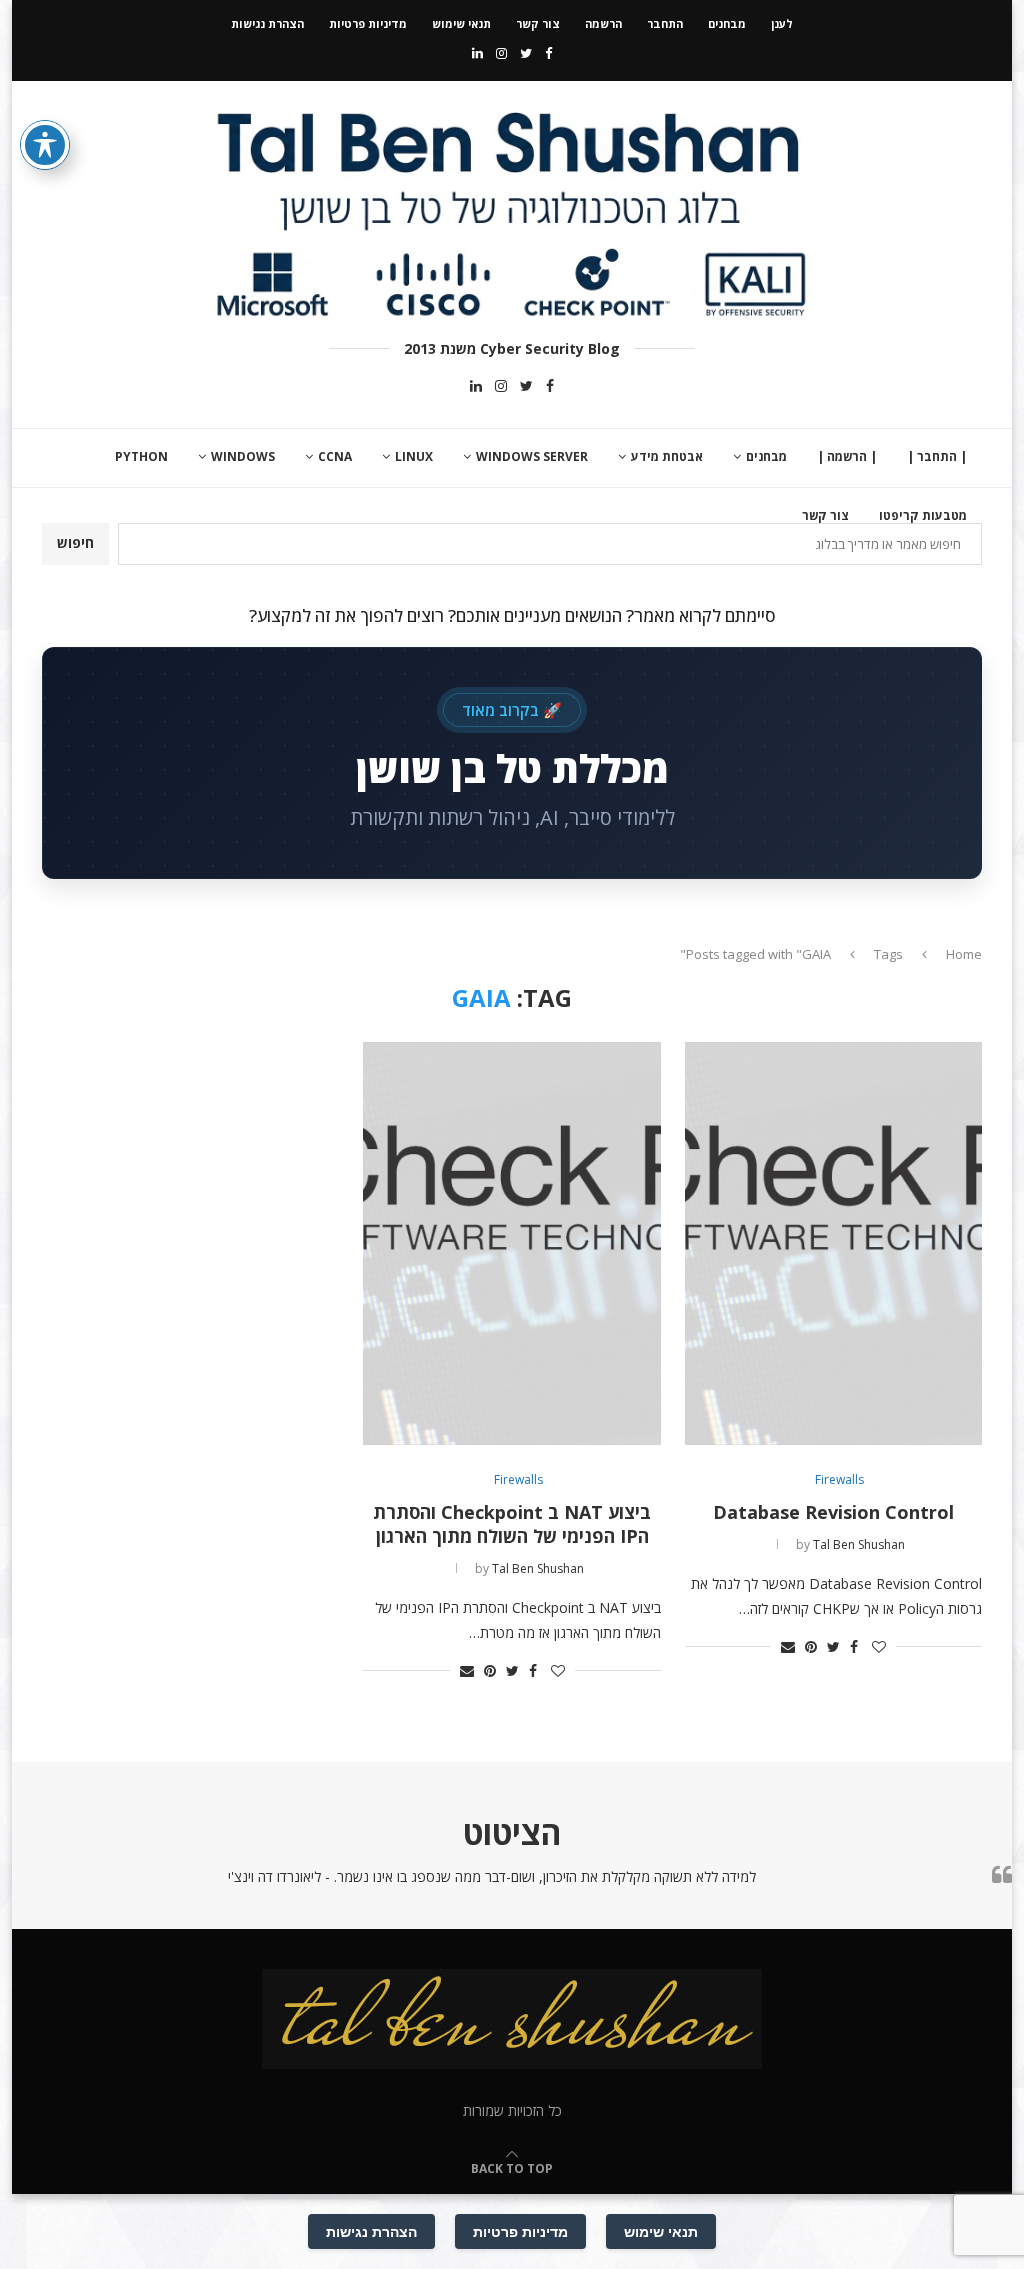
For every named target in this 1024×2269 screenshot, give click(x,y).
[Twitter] (526, 53)
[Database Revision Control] (833, 1243)
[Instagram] (501, 53)
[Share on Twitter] (833, 1646)
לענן (782, 23)
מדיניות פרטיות (368, 23)
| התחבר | (937, 456)
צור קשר (538, 23)
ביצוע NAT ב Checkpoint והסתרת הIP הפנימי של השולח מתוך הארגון (512, 1524)
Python (141, 456)
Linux (414, 456)
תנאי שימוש (461, 23)
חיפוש (75, 542)
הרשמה (603, 23)
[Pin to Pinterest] (811, 1646)
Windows (243, 456)
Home (964, 954)
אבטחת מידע (667, 456)
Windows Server (532, 456)
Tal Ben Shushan (859, 1544)
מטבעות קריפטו (923, 515)
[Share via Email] (788, 1646)
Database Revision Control (833, 1512)
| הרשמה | (847, 456)
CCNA (335, 456)
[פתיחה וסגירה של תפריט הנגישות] (45, 145)
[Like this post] (879, 1646)
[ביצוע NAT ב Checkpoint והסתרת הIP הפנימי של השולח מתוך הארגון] (511, 1243)
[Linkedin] (477, 53)
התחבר (665, 23)
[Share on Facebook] (854, 1646)
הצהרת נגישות (267, 23)
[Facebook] (548, 53)
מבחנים (727, 23)
